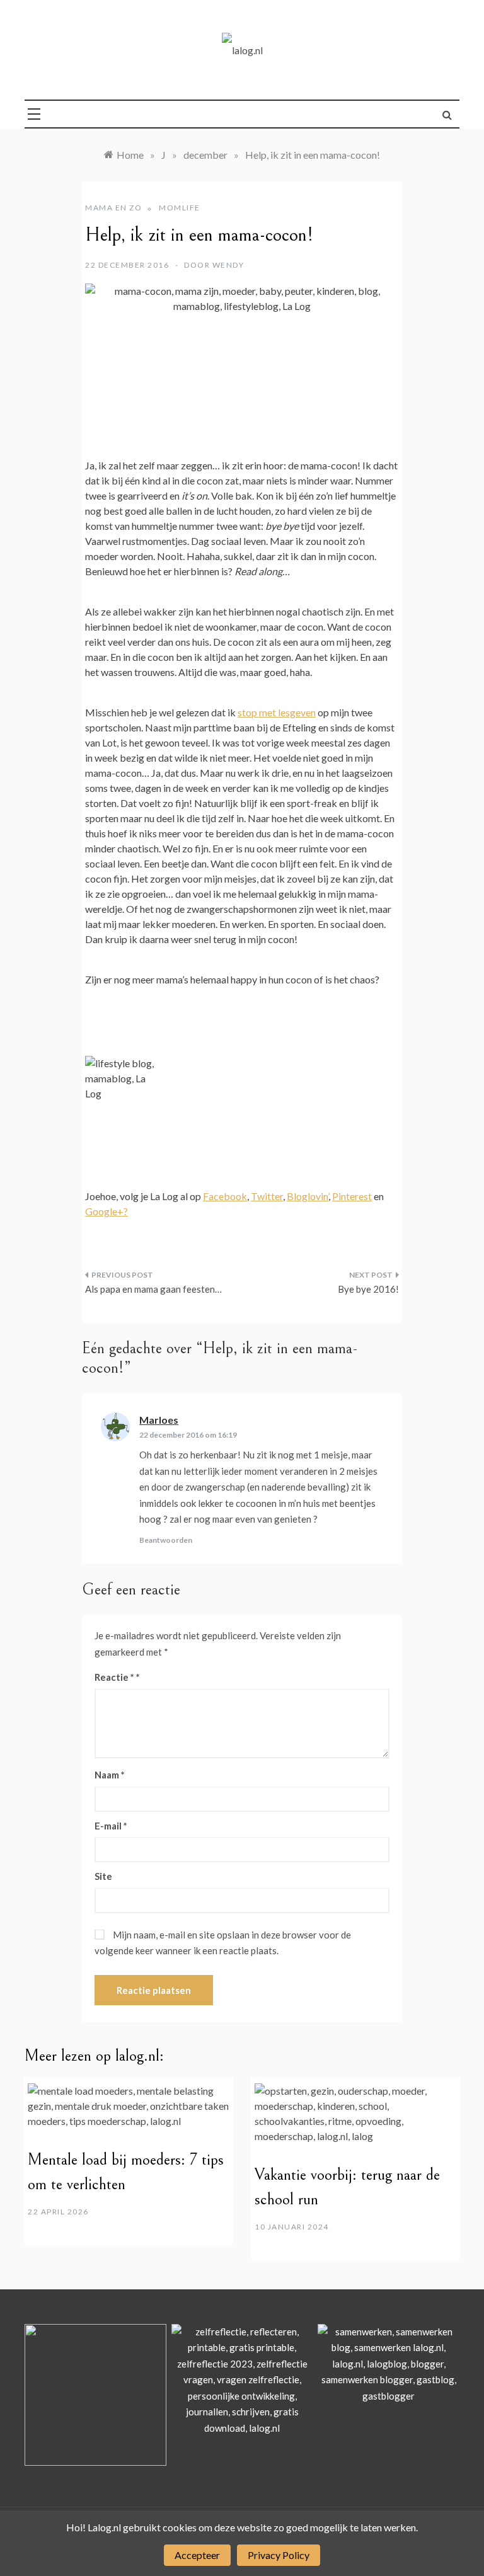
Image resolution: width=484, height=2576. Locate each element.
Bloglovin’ (308, 1196)
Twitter (267, 1196)
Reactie (114, 1677)
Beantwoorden (166, 1540)
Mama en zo (113, 208)
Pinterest (352, 1196)
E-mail (111, 1826)
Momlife (180, 208)
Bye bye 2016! (368, 1289)
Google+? (107, 1211)
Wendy (228, 265)
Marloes (159, 1420)
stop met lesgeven (277, 712)
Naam (110, 1775)
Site (103, 1876)
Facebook (225, 1196)
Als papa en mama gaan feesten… (153, 1289)
